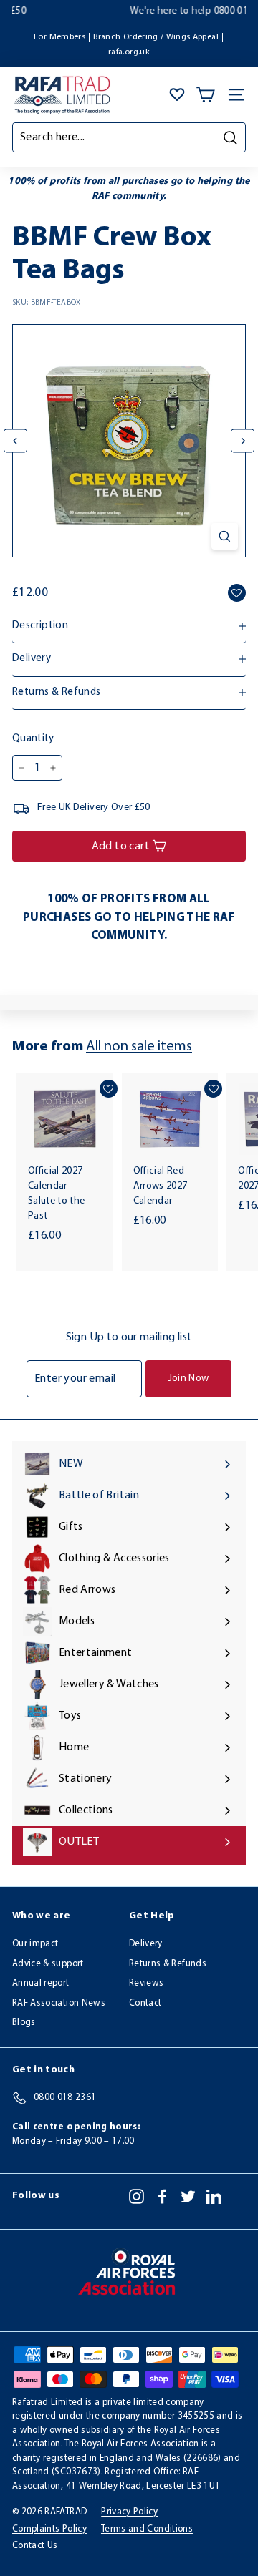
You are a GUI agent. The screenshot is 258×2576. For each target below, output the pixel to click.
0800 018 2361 (171, 11)
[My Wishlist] (177, 94)
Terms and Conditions (147, 2529)
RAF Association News (59, 2003)
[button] (237, 593)
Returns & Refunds (168, 1964)
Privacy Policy (129, 2512)
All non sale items (139, 1047)
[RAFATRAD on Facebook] (162, 2196)
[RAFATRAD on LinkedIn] (214, 2196)
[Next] (243, 441)
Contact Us (35, 2546)
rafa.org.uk (129, 52)
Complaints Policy (49, 2529)
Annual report (41, 1983)
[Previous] (15, 441)
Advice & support (48, 1964)
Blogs (24, 2023)
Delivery (146, 1944)
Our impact (35, 1944)
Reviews (146, 1983)
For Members (59, 37)
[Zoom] (225, 536)
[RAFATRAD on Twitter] (188, 2196)
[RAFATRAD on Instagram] (137, 2196)
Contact (145, 2003)
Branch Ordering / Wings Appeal (156, 37)
